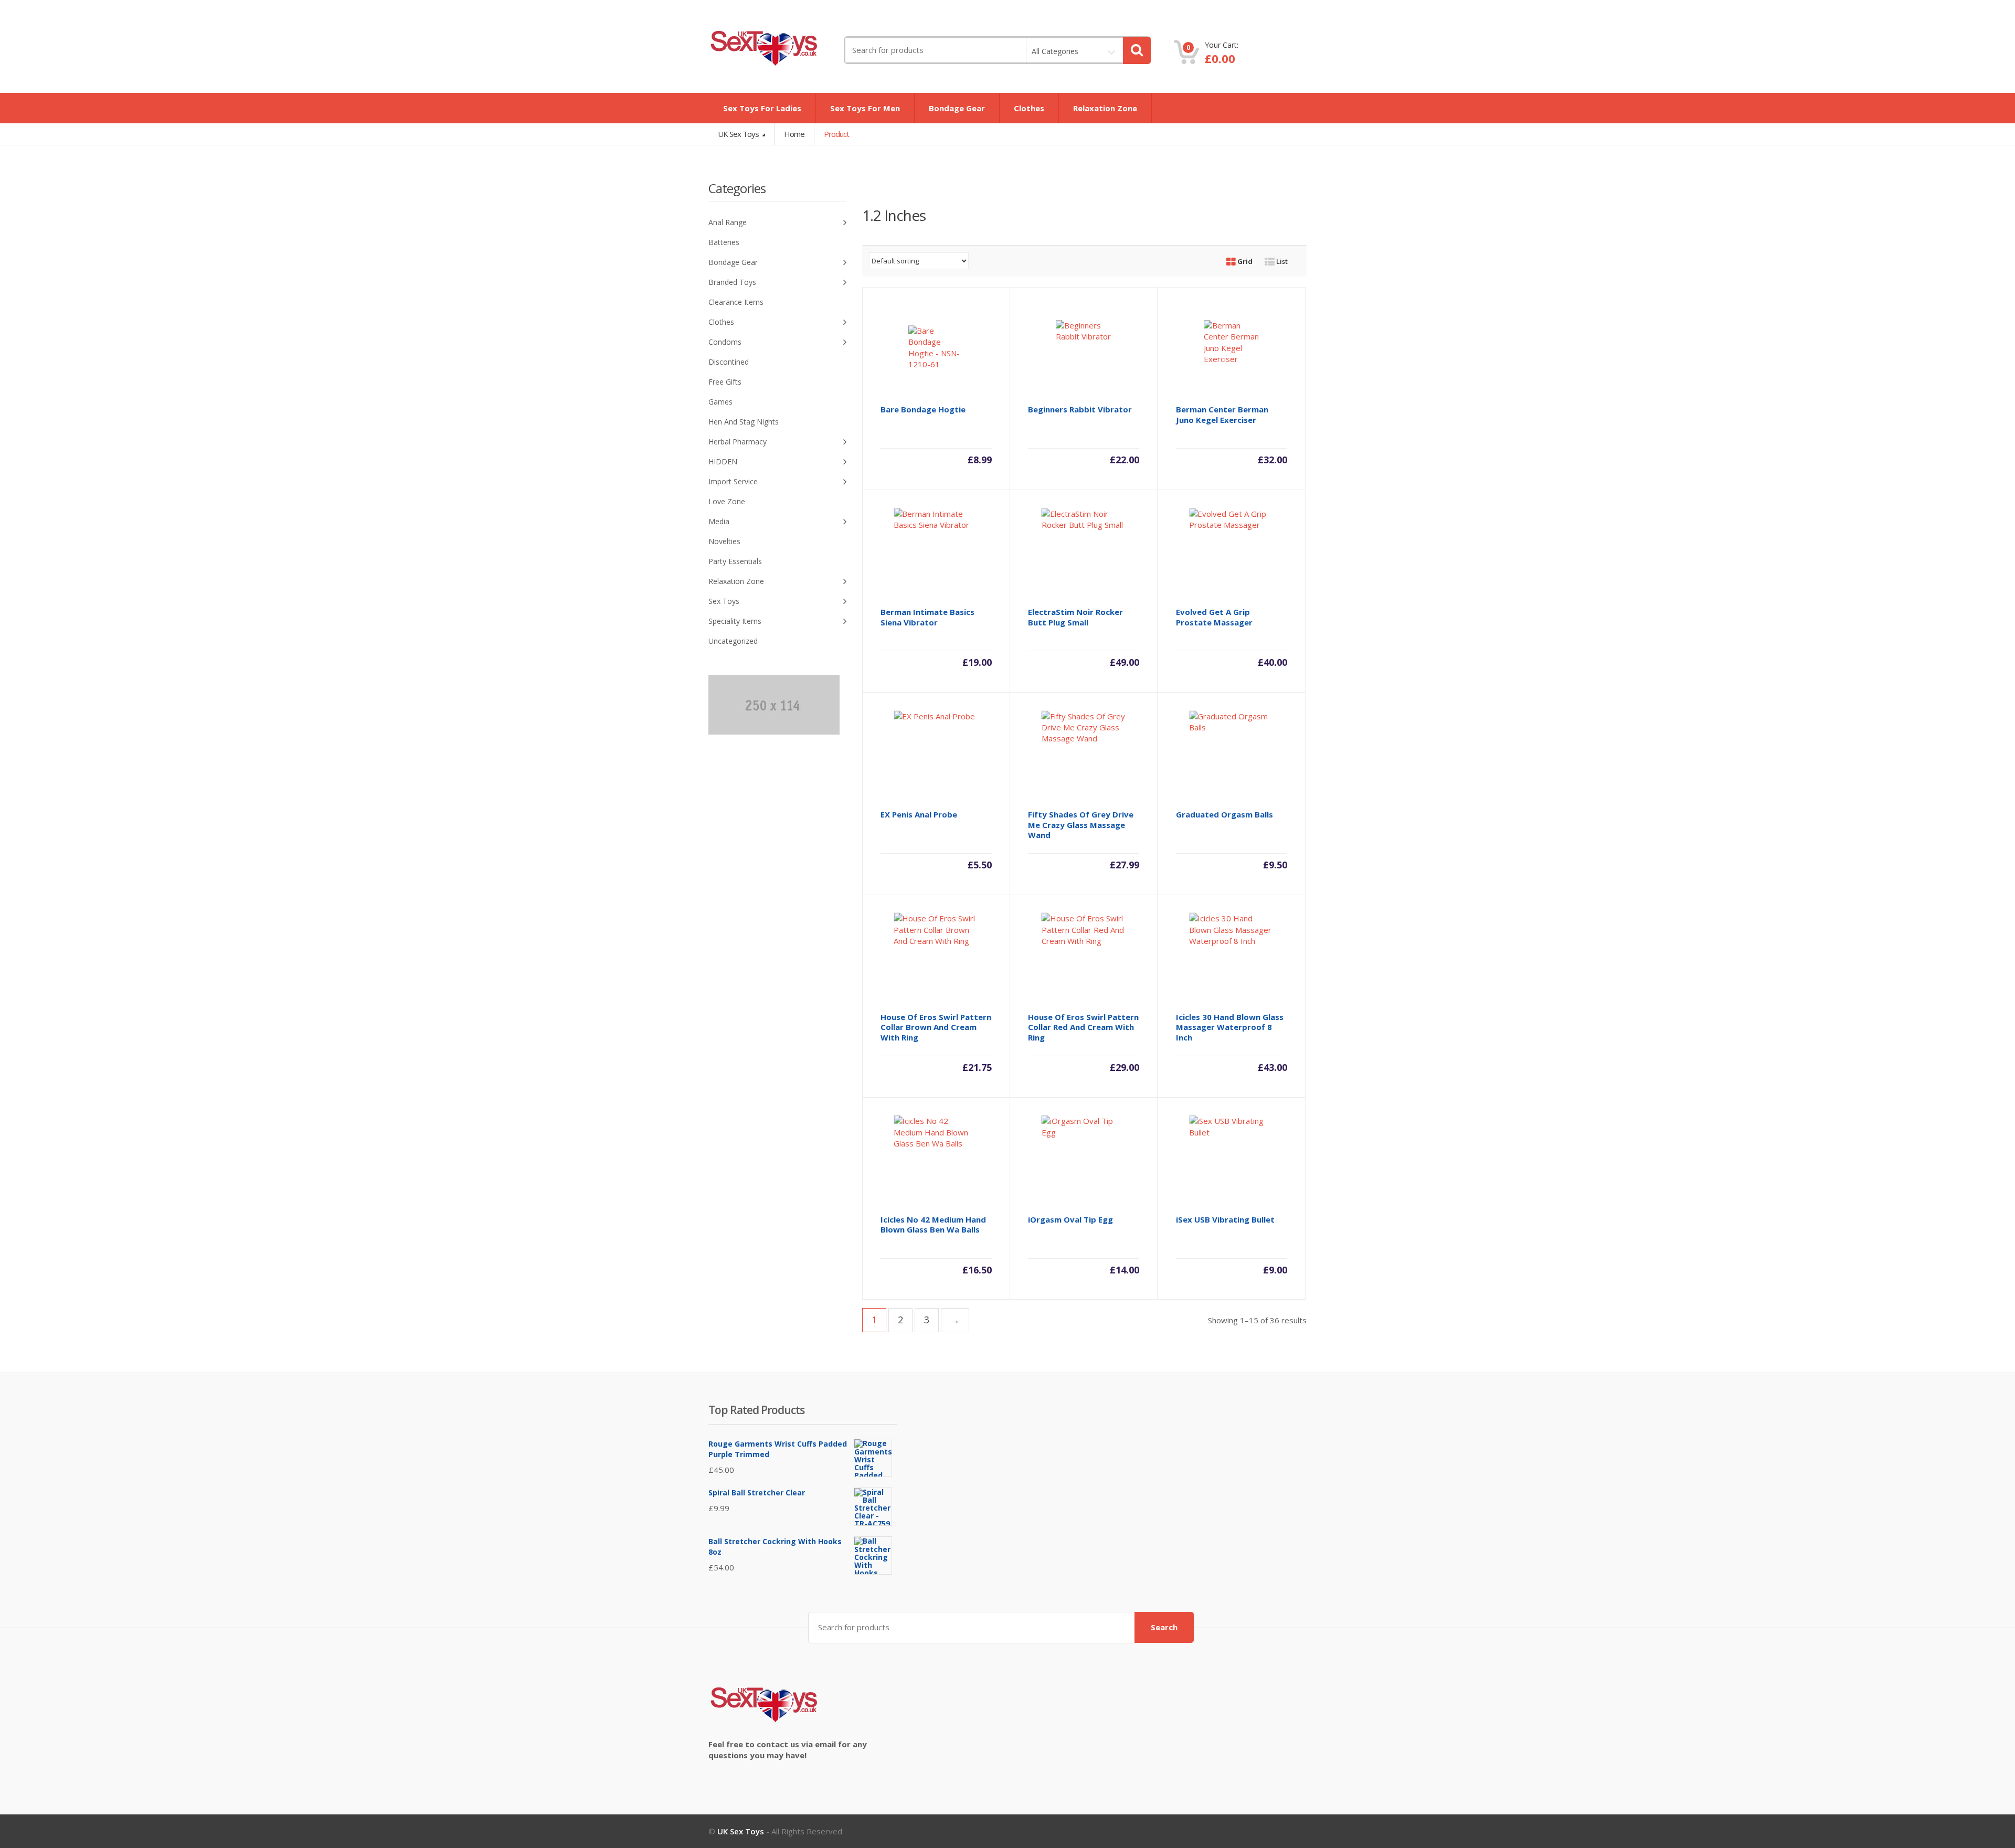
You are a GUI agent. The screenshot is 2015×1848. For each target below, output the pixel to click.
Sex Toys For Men (865, 108)
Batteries (724, 242)
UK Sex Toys (739, 134)
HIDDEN (723, 461)
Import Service (733, 481)
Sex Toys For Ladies (762, 108)
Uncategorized (733, 641)
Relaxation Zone (1105, 108)
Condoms (725, 342)
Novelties (724, 541)
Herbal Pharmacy (738, 442)
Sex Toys (724, 601)
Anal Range (728, 222)
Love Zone (727, 501)
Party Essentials (735, 561)
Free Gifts (725, 382)
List (1281, 261)
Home (794, 134)
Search (1164, 1627)
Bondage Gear (957, 108)
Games (720, 402)
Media (719, 521)
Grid (1244, 261)
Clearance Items (736, 302)
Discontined (729, 362)
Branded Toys (732, 282)
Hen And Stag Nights (744, 422)
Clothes (1029, 108)
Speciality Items (735, 621)
